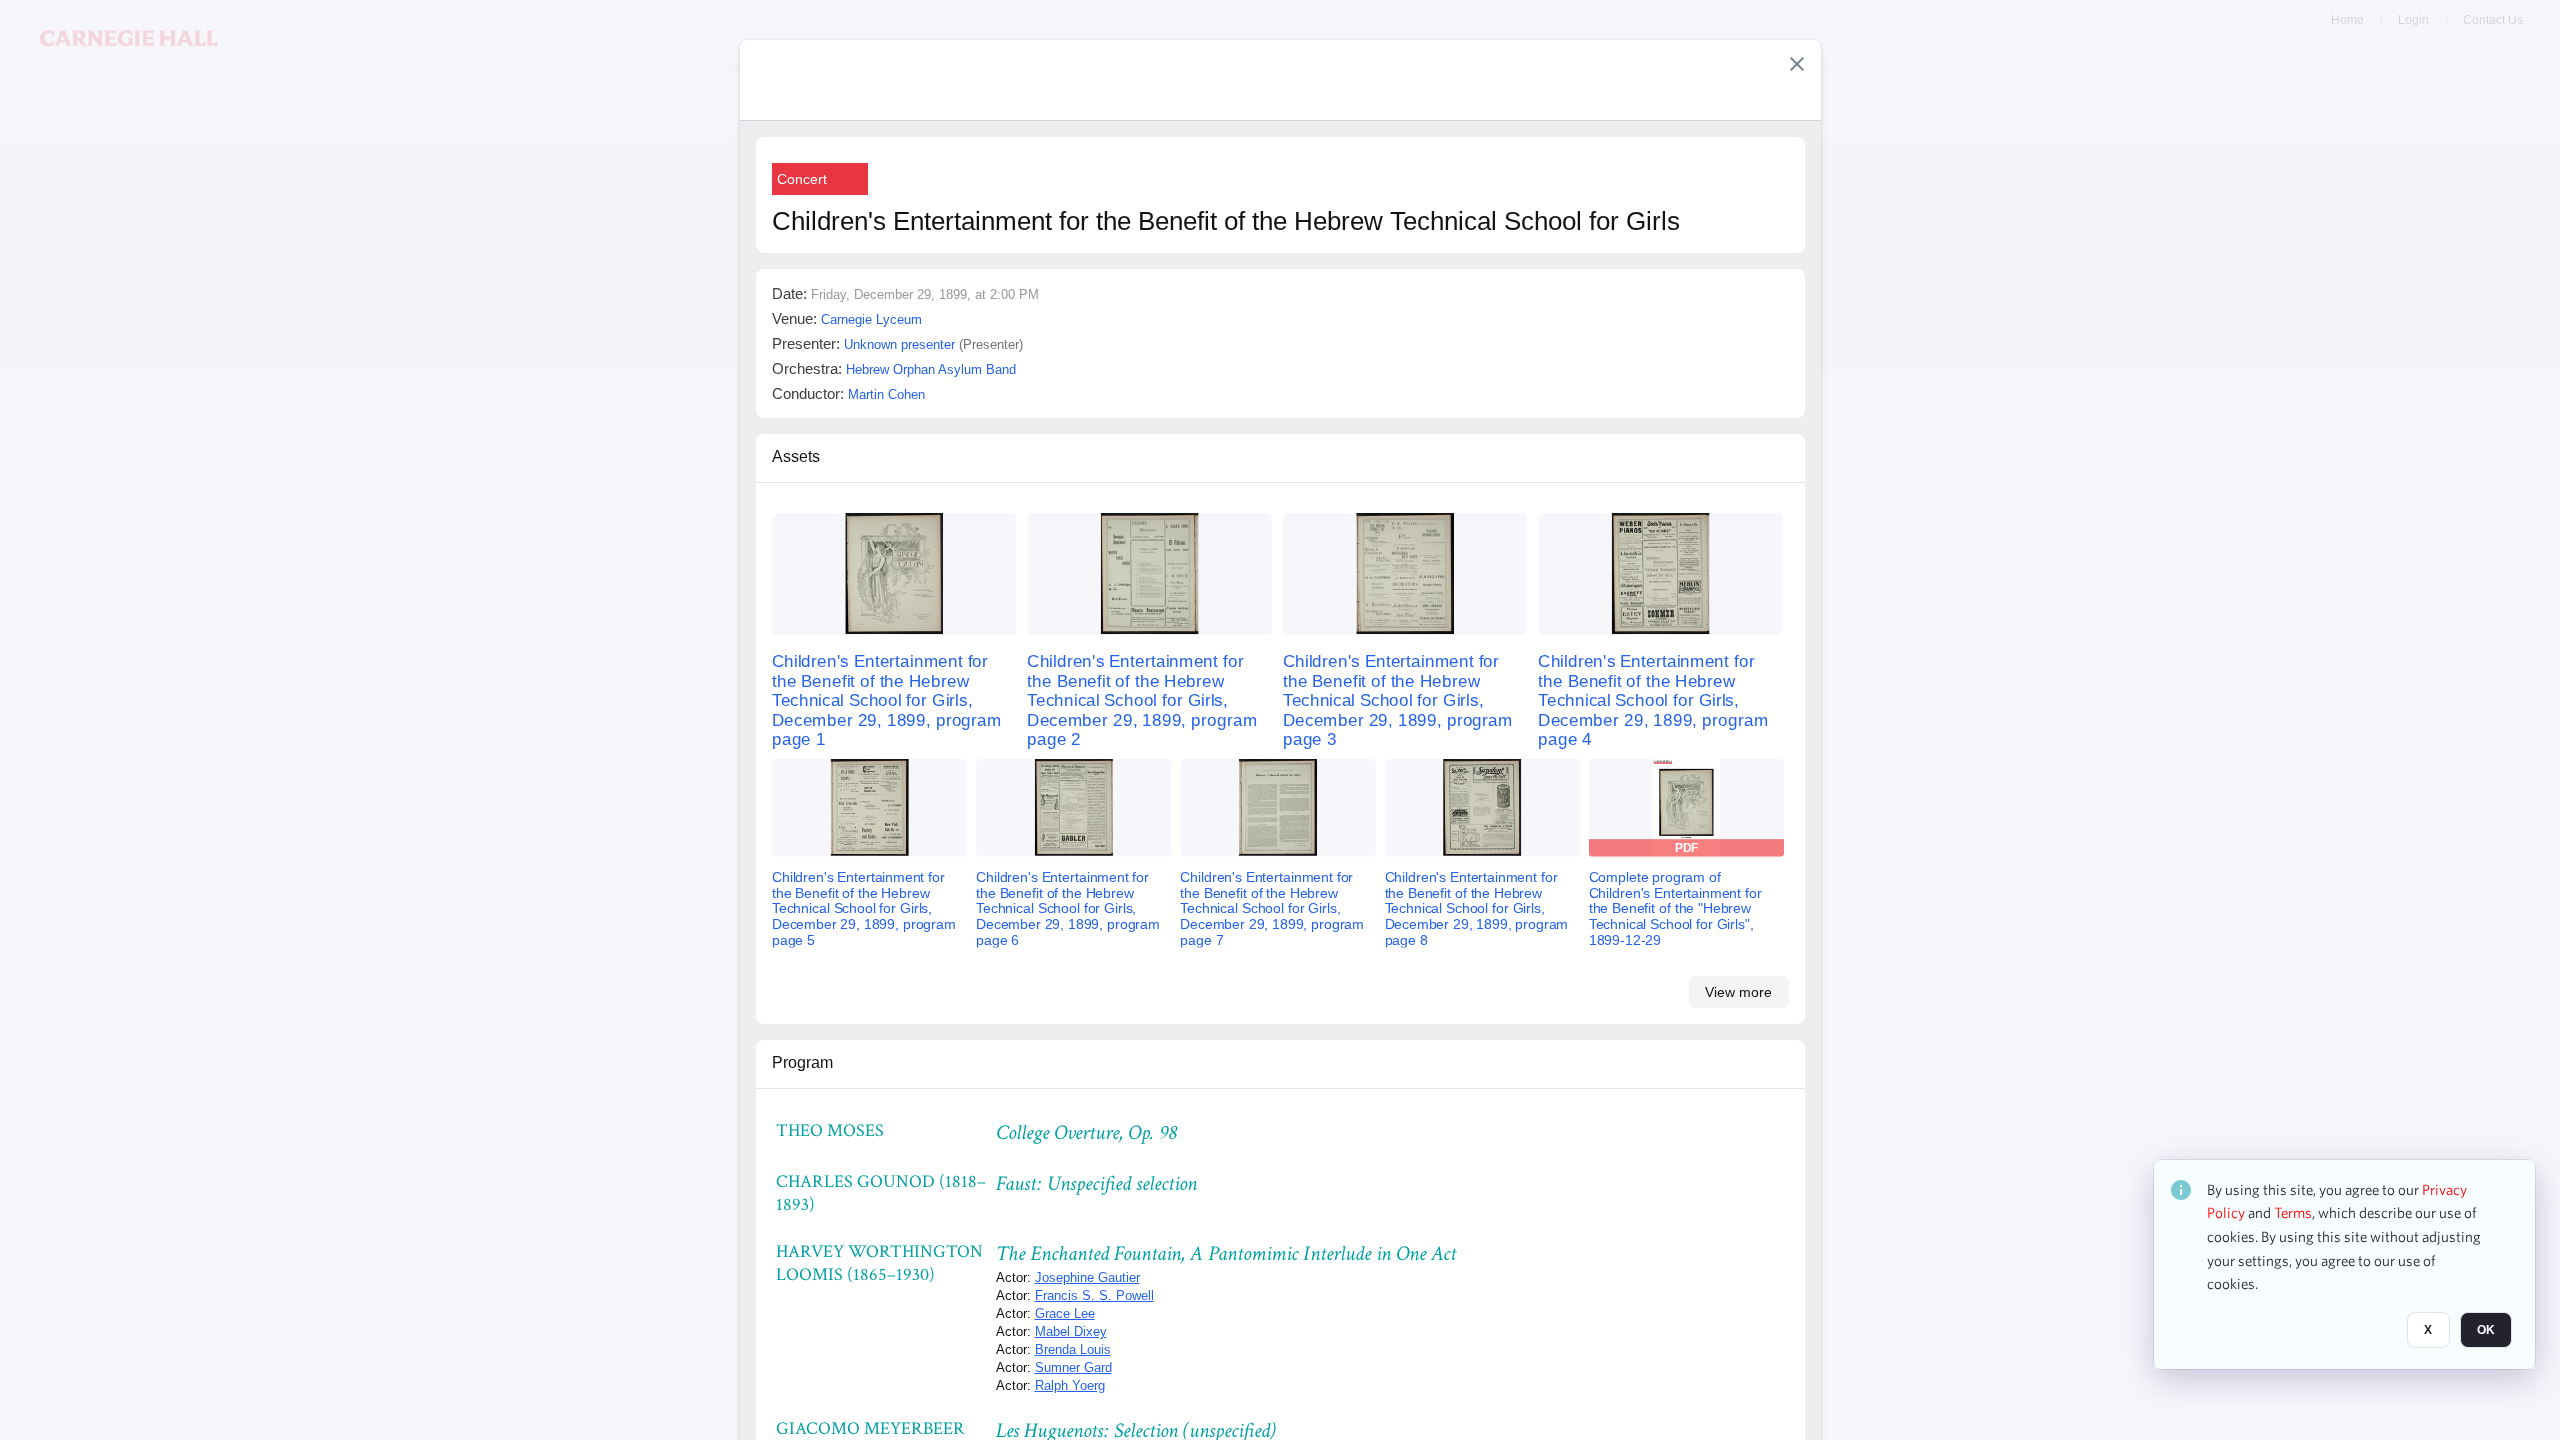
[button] (1797, 64)
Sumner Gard (1073, 1367)
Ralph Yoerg (1070, 1385)
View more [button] (1738, 992)
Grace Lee (1065, 1313)
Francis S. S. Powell (1094, 1295)
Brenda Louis (1073, 1349)
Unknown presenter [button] (899, 344)
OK (2486, 1331)
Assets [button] (796, 456)
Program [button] (802, 1062)
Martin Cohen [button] (886, 394)
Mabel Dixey (1071, 1331)
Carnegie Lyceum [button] (871, 319)
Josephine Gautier (1087, 1277)
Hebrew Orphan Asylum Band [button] (931, 369)
